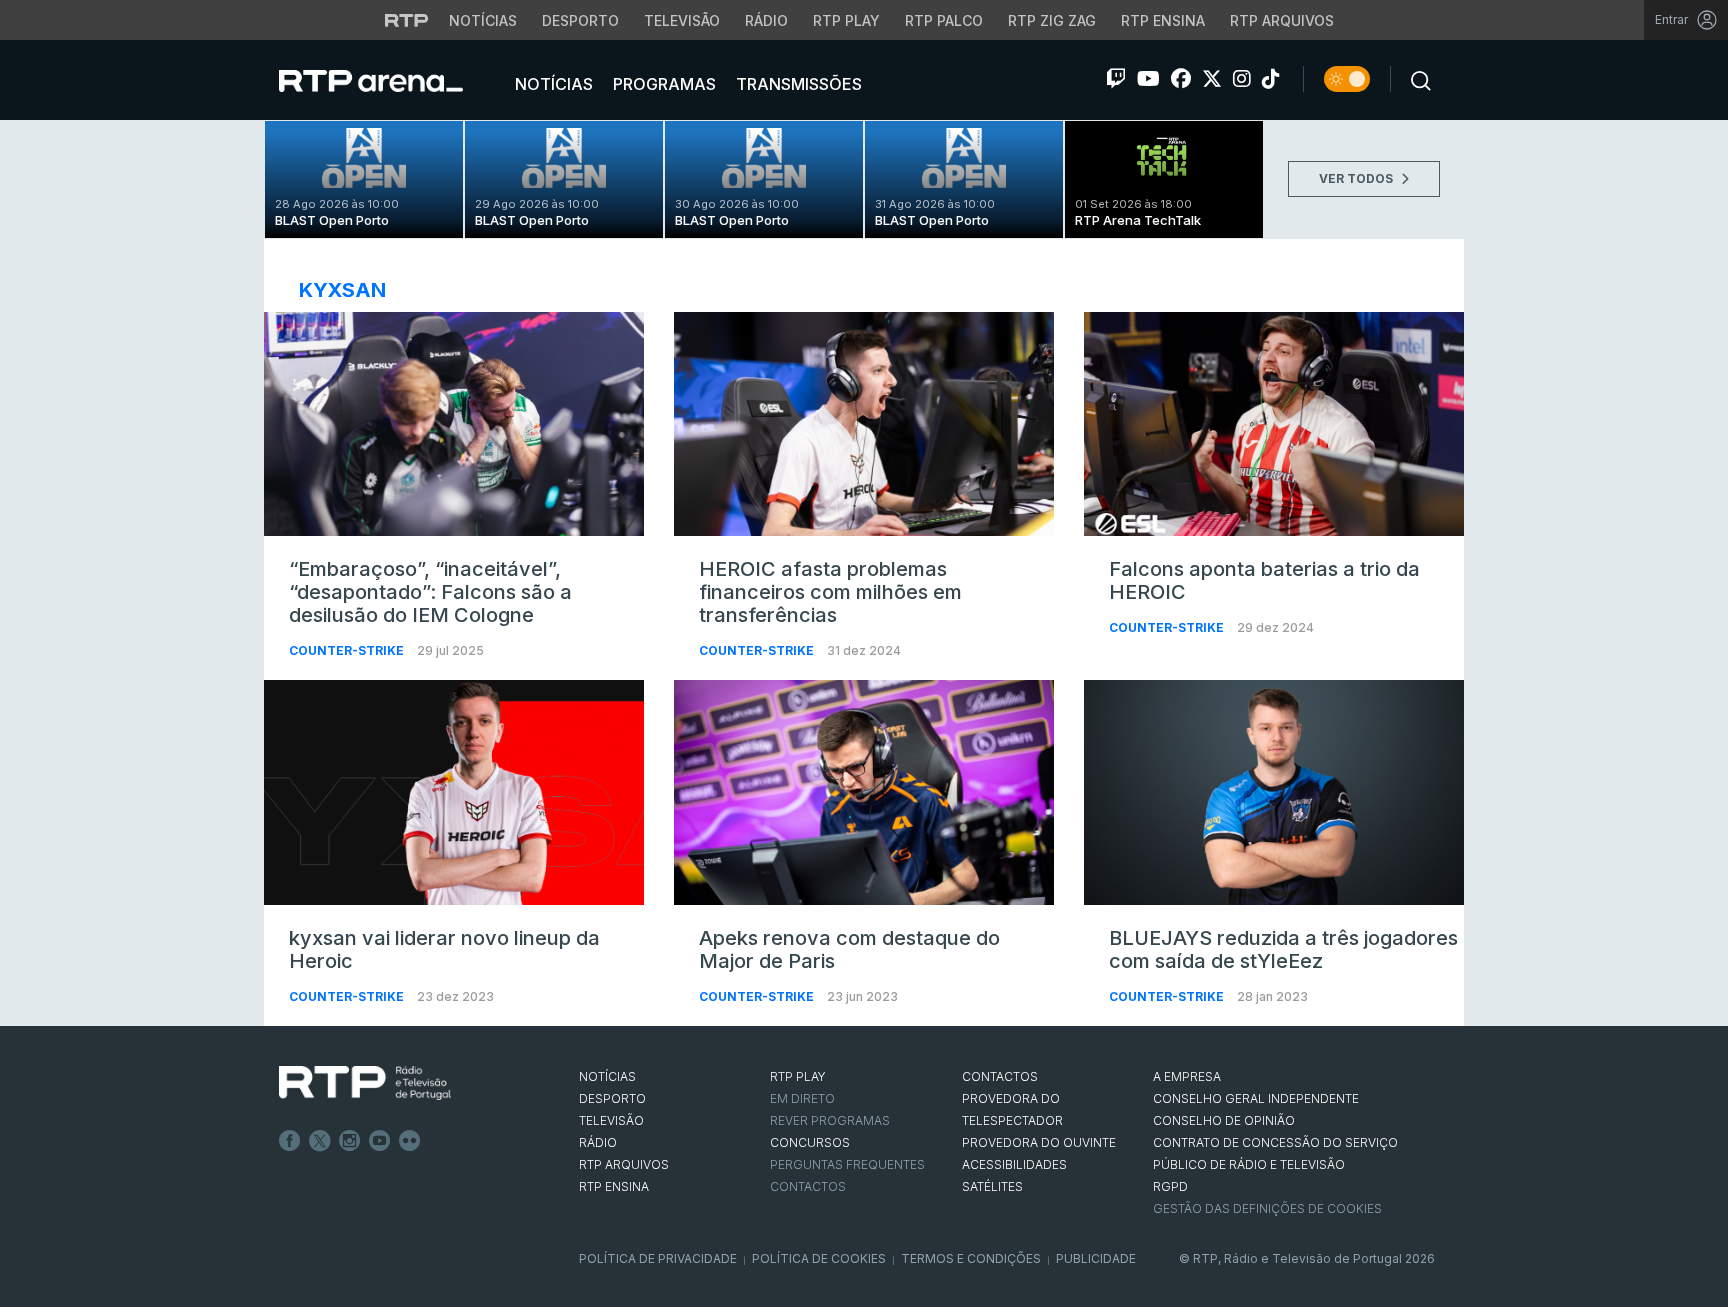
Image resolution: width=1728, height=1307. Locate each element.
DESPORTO (612, 1098)
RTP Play (846, 20)
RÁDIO (598, 1142)
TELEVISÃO (611, 1120)
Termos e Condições (971, 1258)
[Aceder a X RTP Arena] (1212, 79)
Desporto (580, 20)
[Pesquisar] (1415, 79)
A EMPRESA (1187, 1076)
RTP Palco (944, 20)
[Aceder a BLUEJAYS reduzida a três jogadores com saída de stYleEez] (1274, 792)
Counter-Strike (348, 650)
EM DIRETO (802, 1098)
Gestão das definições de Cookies (1267, 1208)
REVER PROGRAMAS (830, 1120)
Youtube (380, 1141)
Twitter (320, 1141)
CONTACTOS (1000, 1076)
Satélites (992, 1186)
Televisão (682, 20)
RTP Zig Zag (1052, 20)
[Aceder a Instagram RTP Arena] (1242, 79)
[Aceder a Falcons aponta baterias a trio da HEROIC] (1274, 424)
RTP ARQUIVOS (624, 1164)
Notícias (483, 20)
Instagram (350, 1141)
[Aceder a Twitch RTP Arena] (1116, 79)
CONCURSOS (810, 1142)
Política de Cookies (819, 1258)
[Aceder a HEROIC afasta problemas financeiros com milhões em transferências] (864, 424)
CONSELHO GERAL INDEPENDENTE (1256, 1098)
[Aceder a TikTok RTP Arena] (1271, 79)
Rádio (766, 20)
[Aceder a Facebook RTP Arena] (1181, 79)
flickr (410, 1141)
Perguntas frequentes (847, 1164)
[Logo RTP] (365, 1083)
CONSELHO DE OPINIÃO (1224, 1120)
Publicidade (1096, 1258)
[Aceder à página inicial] (391, 80)
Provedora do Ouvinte (1039, 1142)
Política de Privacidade (658, 1258)
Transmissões (797, 84)
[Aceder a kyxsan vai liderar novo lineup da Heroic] (454, 792)
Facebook (290, 1141)
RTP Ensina (1163, 20)
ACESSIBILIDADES (1014, 1164)
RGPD (1170, 1186)
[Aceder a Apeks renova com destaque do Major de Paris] (864, 792)
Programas (662, 84)
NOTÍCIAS (607, 1076)
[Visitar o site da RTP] (407, 20)
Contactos (808, 1186)
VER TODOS (1357, 178)
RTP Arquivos (1282, 20)
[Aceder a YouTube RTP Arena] (1148, 79)
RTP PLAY (798, 1076)
